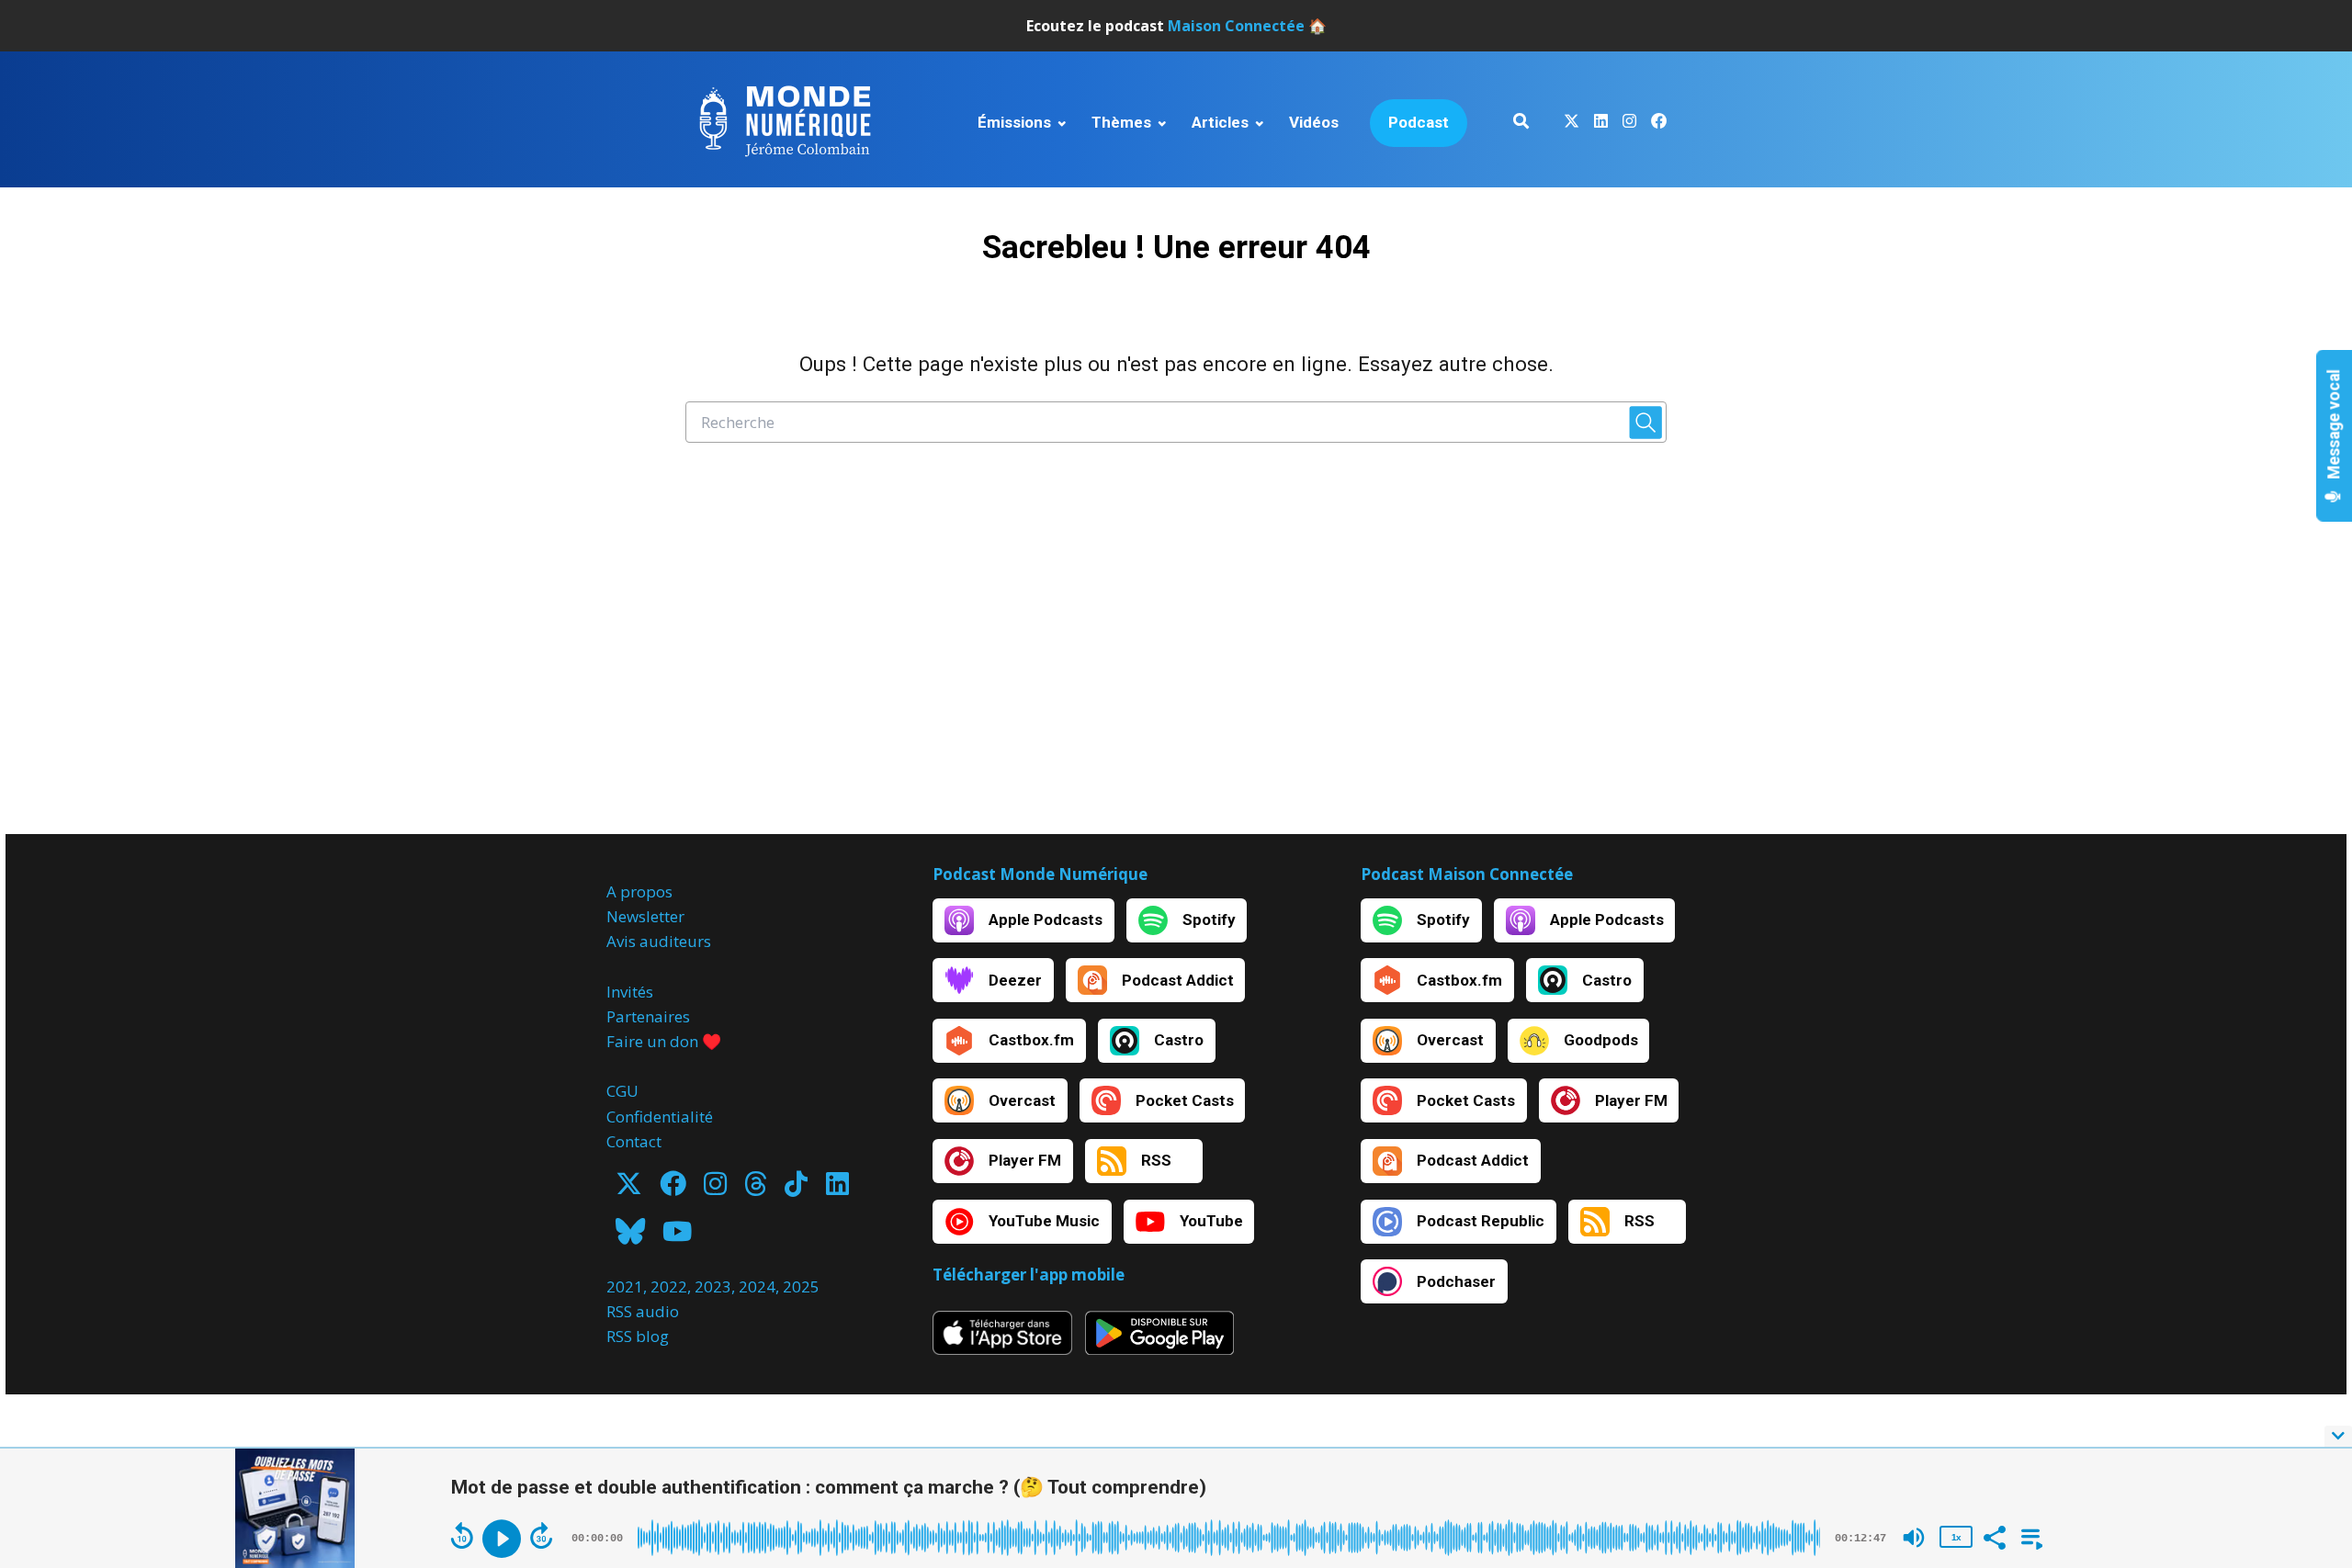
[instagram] (1629, 124)
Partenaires (648, 1016)
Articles (1220, 122)
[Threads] (756, 1189)
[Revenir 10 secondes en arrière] (462, 1536)
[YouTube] (677, 1237)
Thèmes (1121, 122)
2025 (801, 1286)
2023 (713, 1286)
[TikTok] (796, 1189)
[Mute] (1914, 1538)
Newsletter (645, 916)
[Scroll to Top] (2308, 1363)
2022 (669, 1286)
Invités (630, 992)
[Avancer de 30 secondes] (541, 1536)
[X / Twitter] (629, 1189)
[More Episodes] (2029, 1536)
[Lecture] (502, 1539)
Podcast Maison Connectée (1467, 874)
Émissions (1014, 122)
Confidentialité (660, 1117)
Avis (621, 941)
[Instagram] (715, 1189)
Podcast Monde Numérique (1040, 874)
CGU (622, 1091)
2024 (757, 1286)
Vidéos (1314, 122)
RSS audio (643, 1311)
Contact (634, 1141)
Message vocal (2335, 426)
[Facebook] (673, 1189)
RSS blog (638, 1336)
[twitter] (1572, 124)
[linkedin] (1601, 124)
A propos (639, 891)
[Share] (1994, 1536)
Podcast (1419, 122)
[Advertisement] (1176, 659)
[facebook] (1655, 124)
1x (1956, 1537)
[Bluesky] (630, 1237)
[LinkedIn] (837, 1189)
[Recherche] (1521, 124)
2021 (625, 1286)
